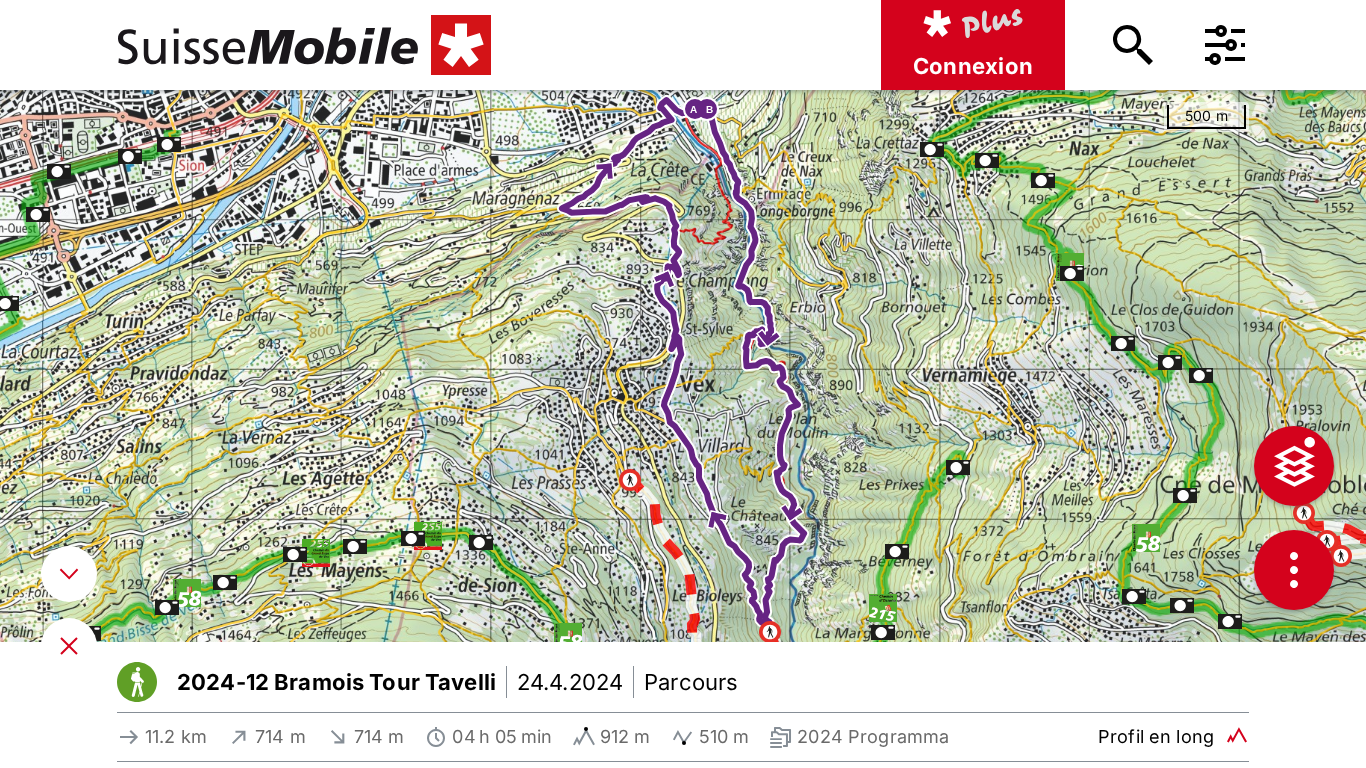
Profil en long (1156, 736)
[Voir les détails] (69, 574)
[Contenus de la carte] (1294, 466)
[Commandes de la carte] (1294, 570)
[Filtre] (1225, 45)
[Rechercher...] (1133, 45)
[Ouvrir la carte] (69, 646)
